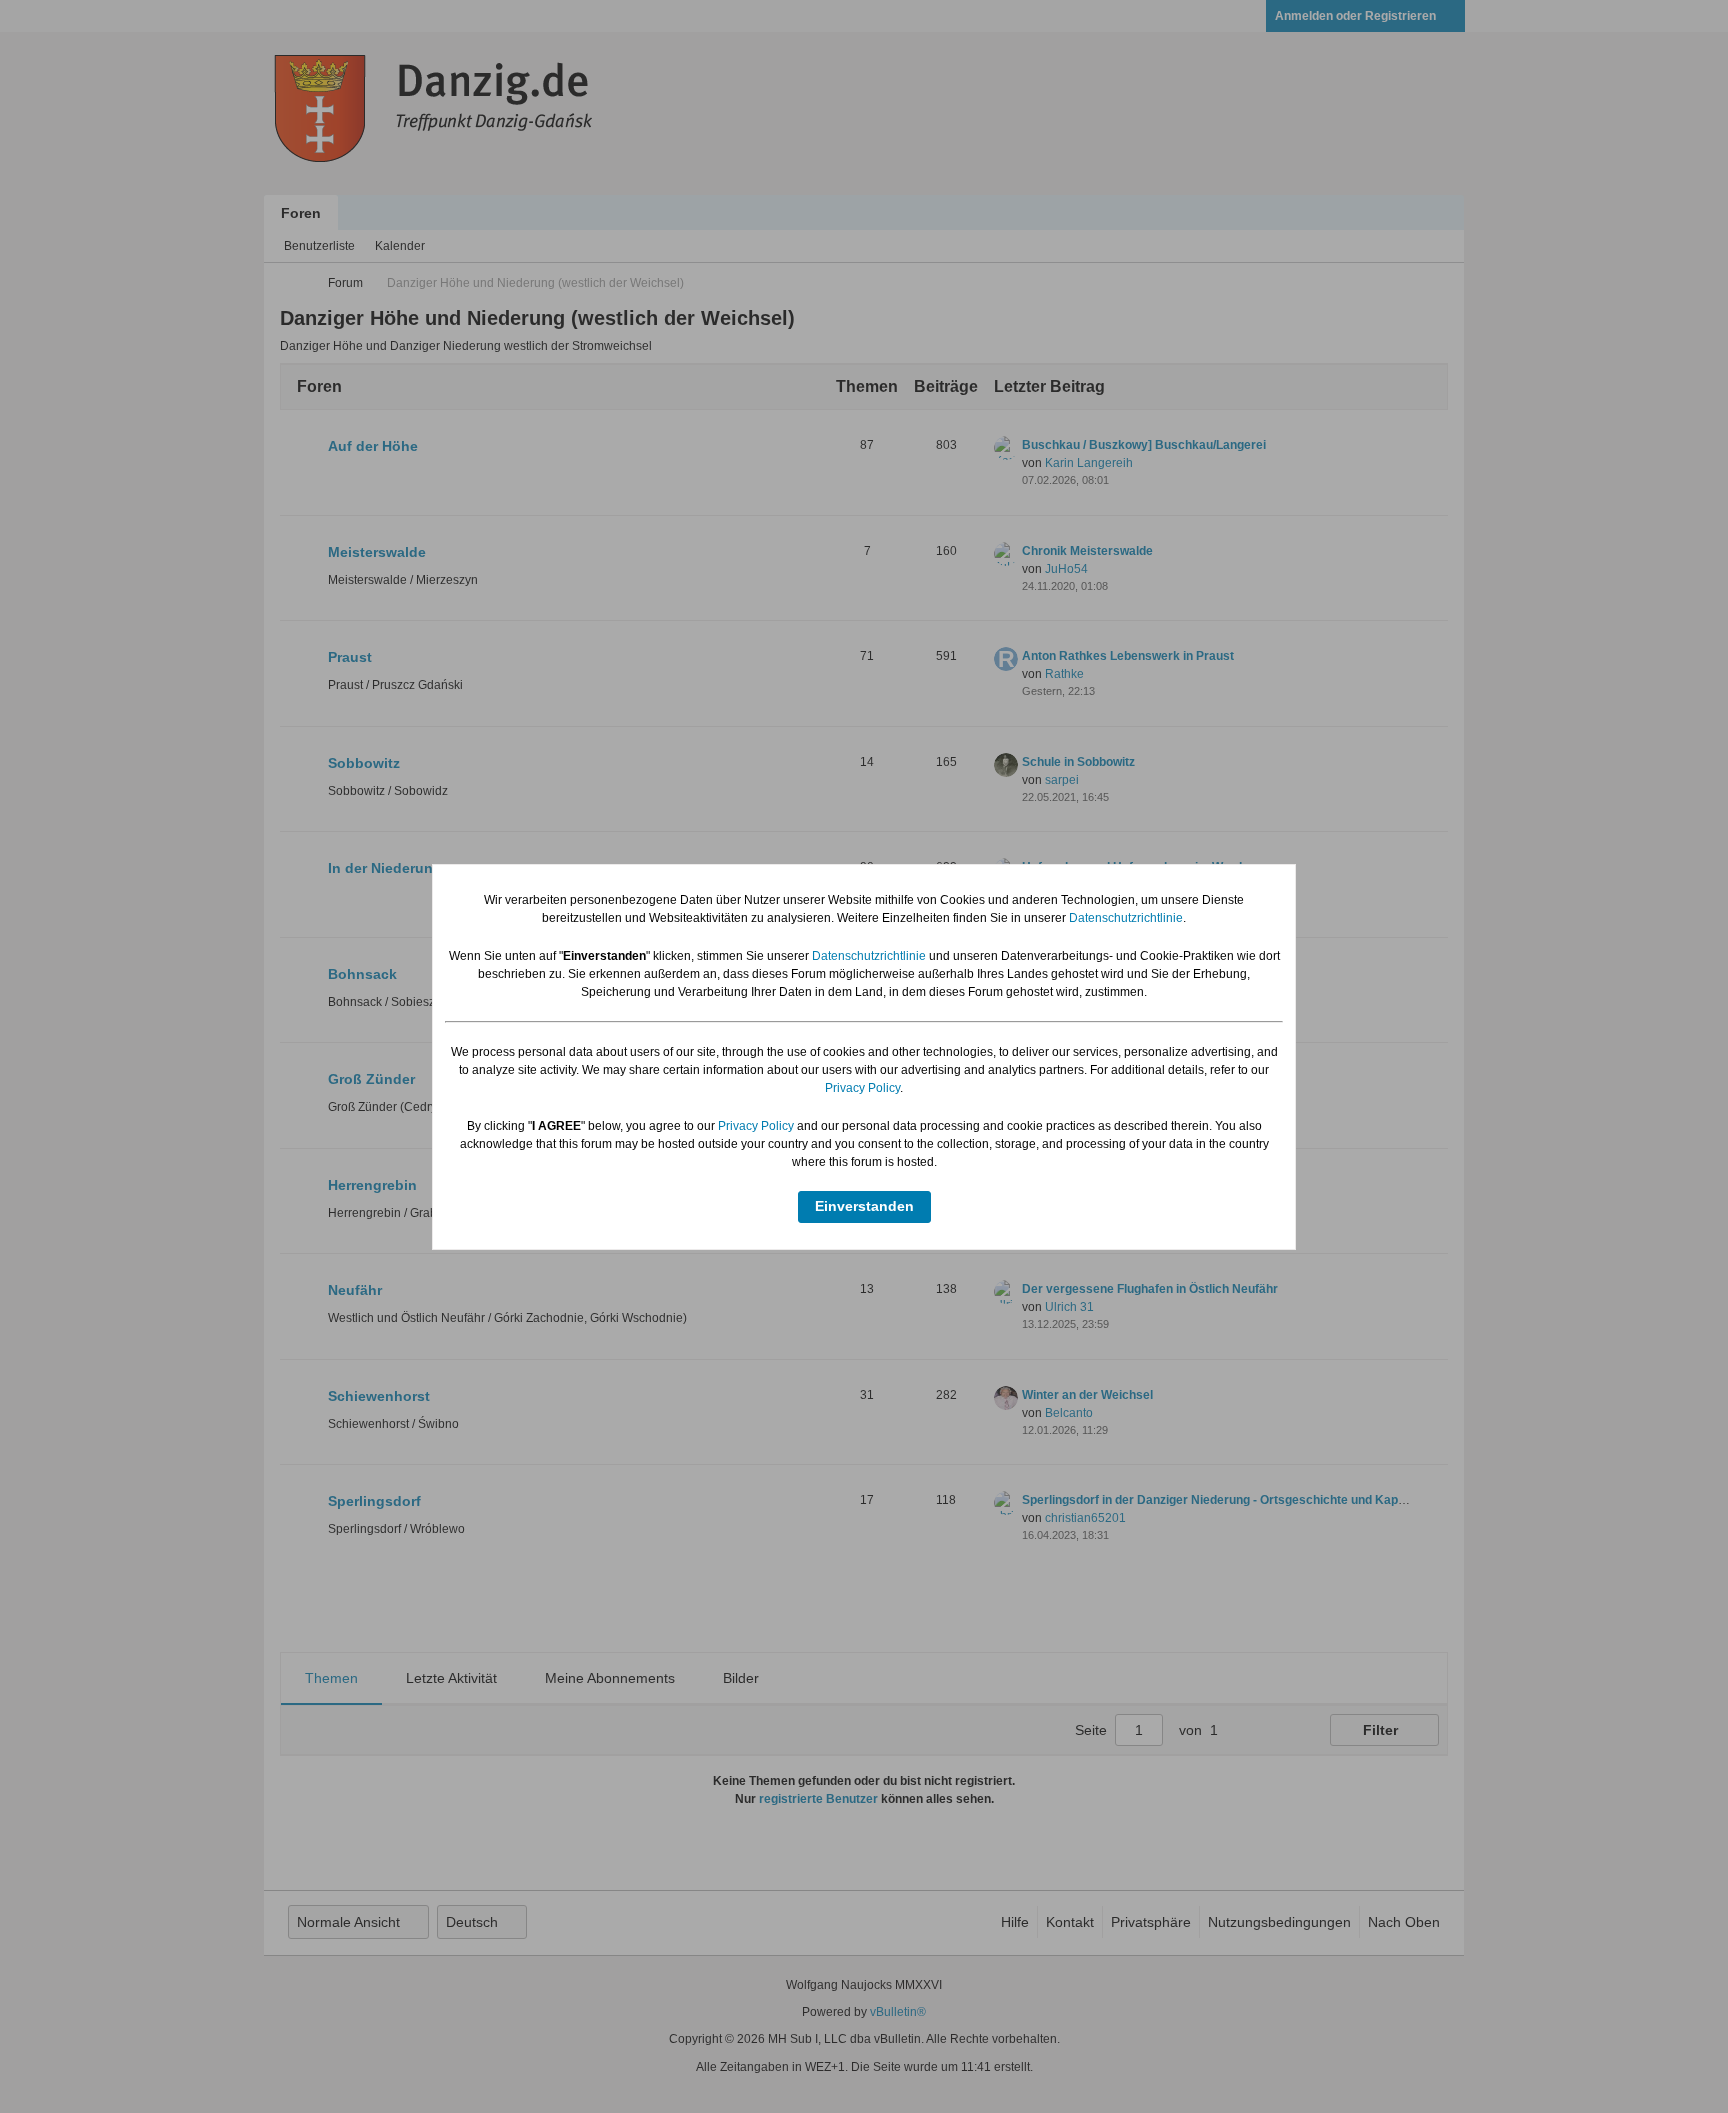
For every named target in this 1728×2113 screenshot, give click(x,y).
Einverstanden (864, 1206)
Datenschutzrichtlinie (1126, 918)
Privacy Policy (862, 1088)
